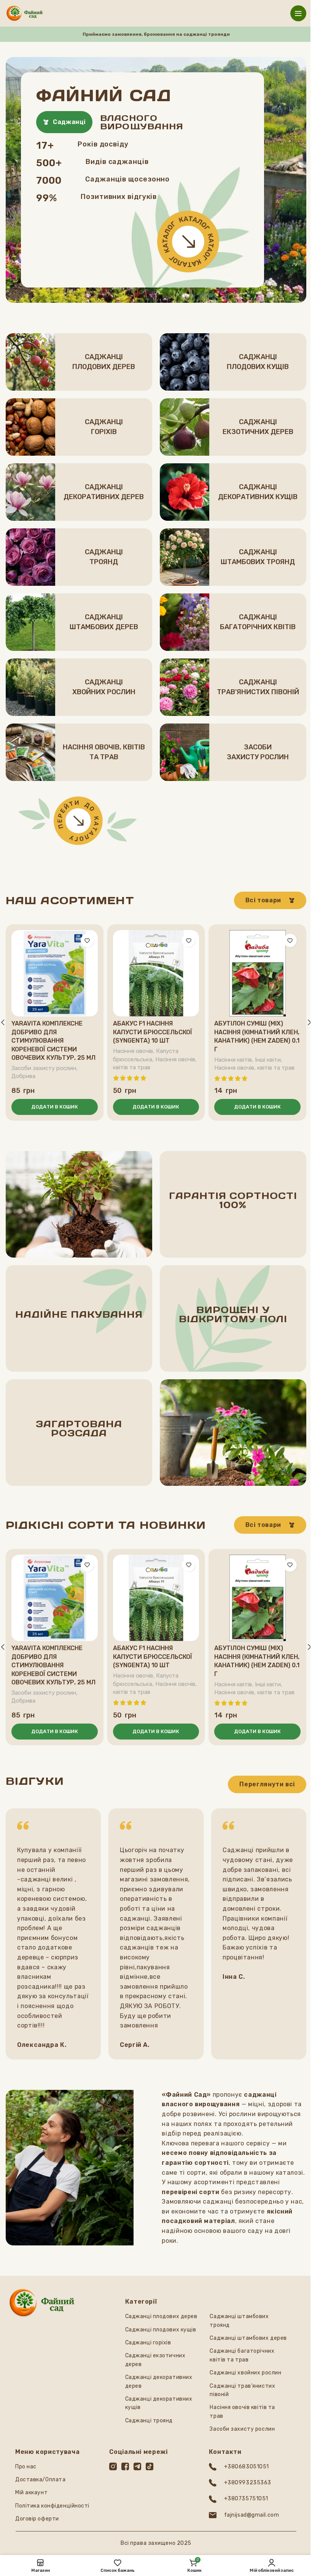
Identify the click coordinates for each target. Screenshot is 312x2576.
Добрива (23, 1076)
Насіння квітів (233, 1060)
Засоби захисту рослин (44, 1068)
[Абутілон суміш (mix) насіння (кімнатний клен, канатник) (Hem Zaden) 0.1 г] (257, 973)
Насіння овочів (133, 1051)
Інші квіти (268, 1060)
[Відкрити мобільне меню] (298, 13)
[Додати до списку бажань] (87, 941)
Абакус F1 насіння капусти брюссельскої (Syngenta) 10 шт (153, 1032)
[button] (55, 1107)
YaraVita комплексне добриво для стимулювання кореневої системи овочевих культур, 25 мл (53, 1041)
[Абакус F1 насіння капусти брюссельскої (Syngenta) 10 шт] (156, 973)
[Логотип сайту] (25, 13)
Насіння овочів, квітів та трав (254, 1068)
